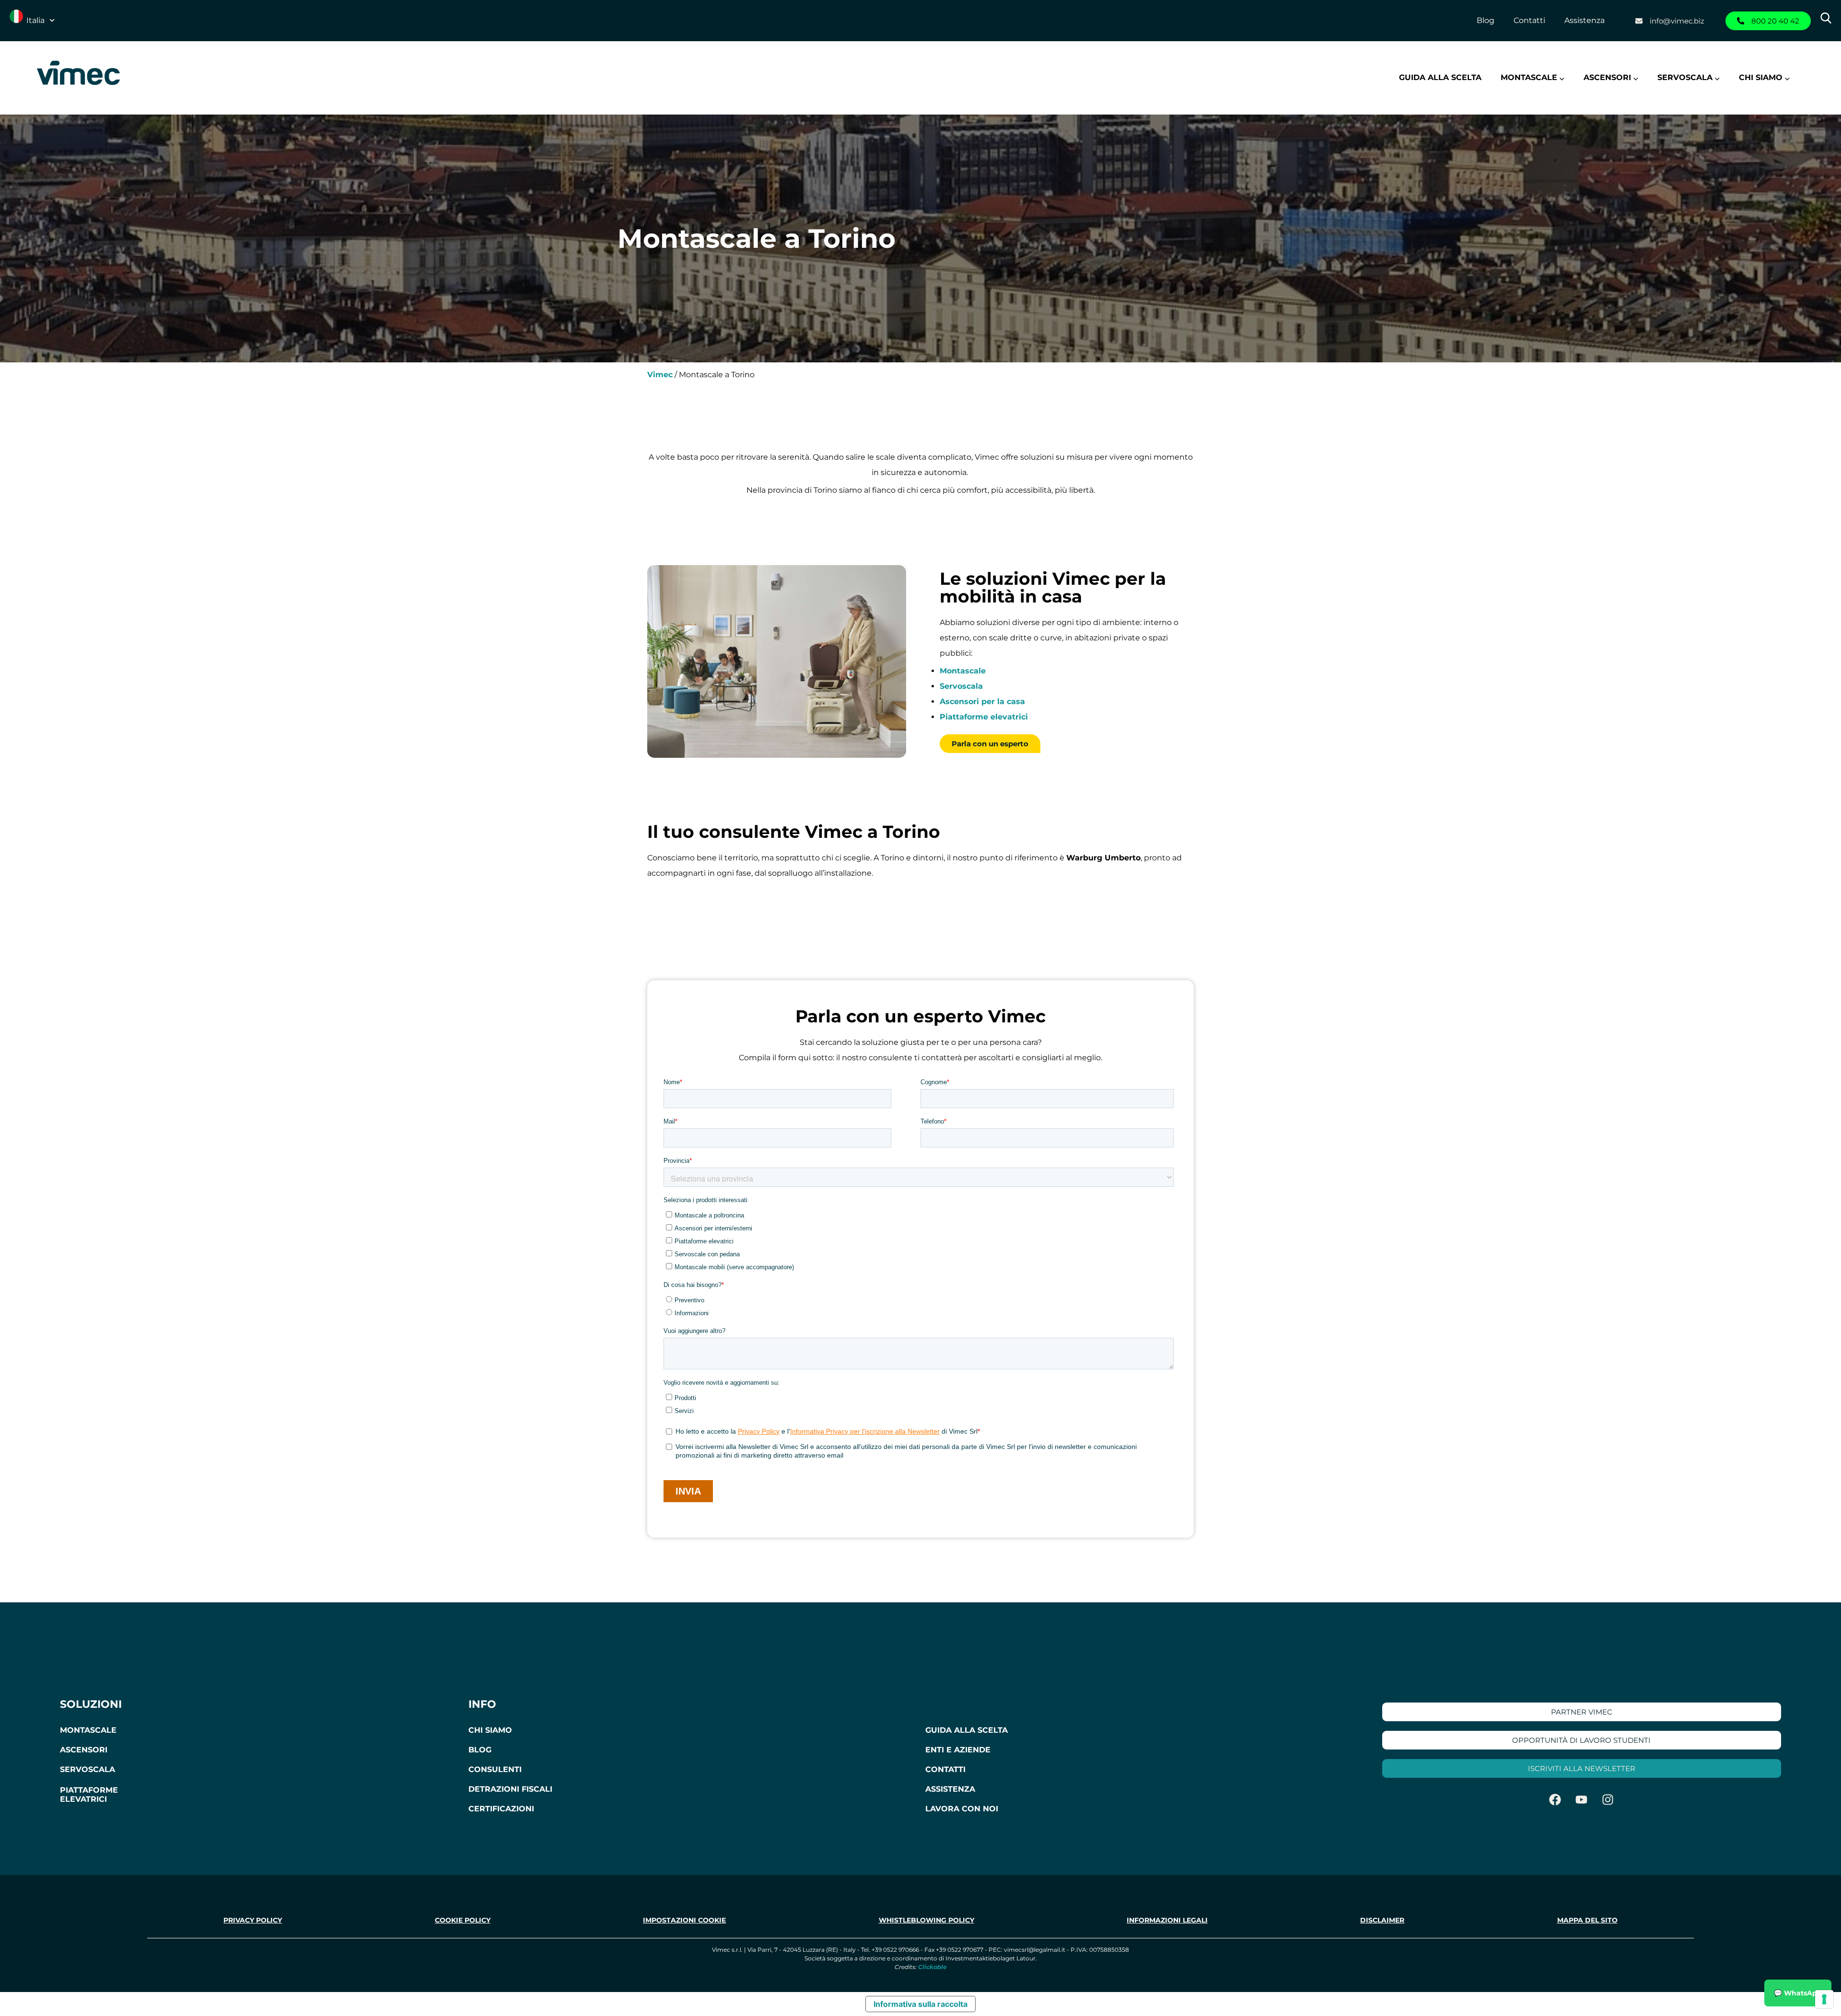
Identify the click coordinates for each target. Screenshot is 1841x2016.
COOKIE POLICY (463, 1920)
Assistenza (1585, 20)
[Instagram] (1608, 1799)
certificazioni (501, 1809)
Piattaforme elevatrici (984, 717)
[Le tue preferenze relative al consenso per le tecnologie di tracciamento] (1824, 1999)
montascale (88, 1730)
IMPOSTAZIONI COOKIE (684, 1920)
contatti (945, 1769)
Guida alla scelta (1440, 77)
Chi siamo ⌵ (1764, 77)
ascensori (84, 1750)
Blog (1486, 20)
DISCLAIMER (1382, 1920)
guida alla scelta (967, 1730)
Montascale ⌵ (1532, 77)
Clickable (932, 1967)
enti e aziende (958, 1750)
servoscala (87, 1769)
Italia (35, 20)
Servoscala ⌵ (1689, 77)
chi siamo (490, 1730)
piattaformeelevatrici (89, 1795)
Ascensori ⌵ (1611, 77)
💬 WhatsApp (1798, 1993)
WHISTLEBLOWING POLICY (926, 1920)
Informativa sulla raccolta (920, 2004)
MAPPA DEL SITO (1587, 1920)
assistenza (950, 1789)
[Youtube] (1582, 1799)
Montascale (963, 671)
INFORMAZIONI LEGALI (1167, 1920)
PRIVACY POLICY (253, 1920)
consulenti (495, 1769)
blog (480, 1750)
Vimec (660, 375)
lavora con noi (962, 1809)
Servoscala (961, 686)
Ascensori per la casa (982, 701)
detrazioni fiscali (510, 1789)
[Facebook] (1555, 1799)
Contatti (1529, 20)
